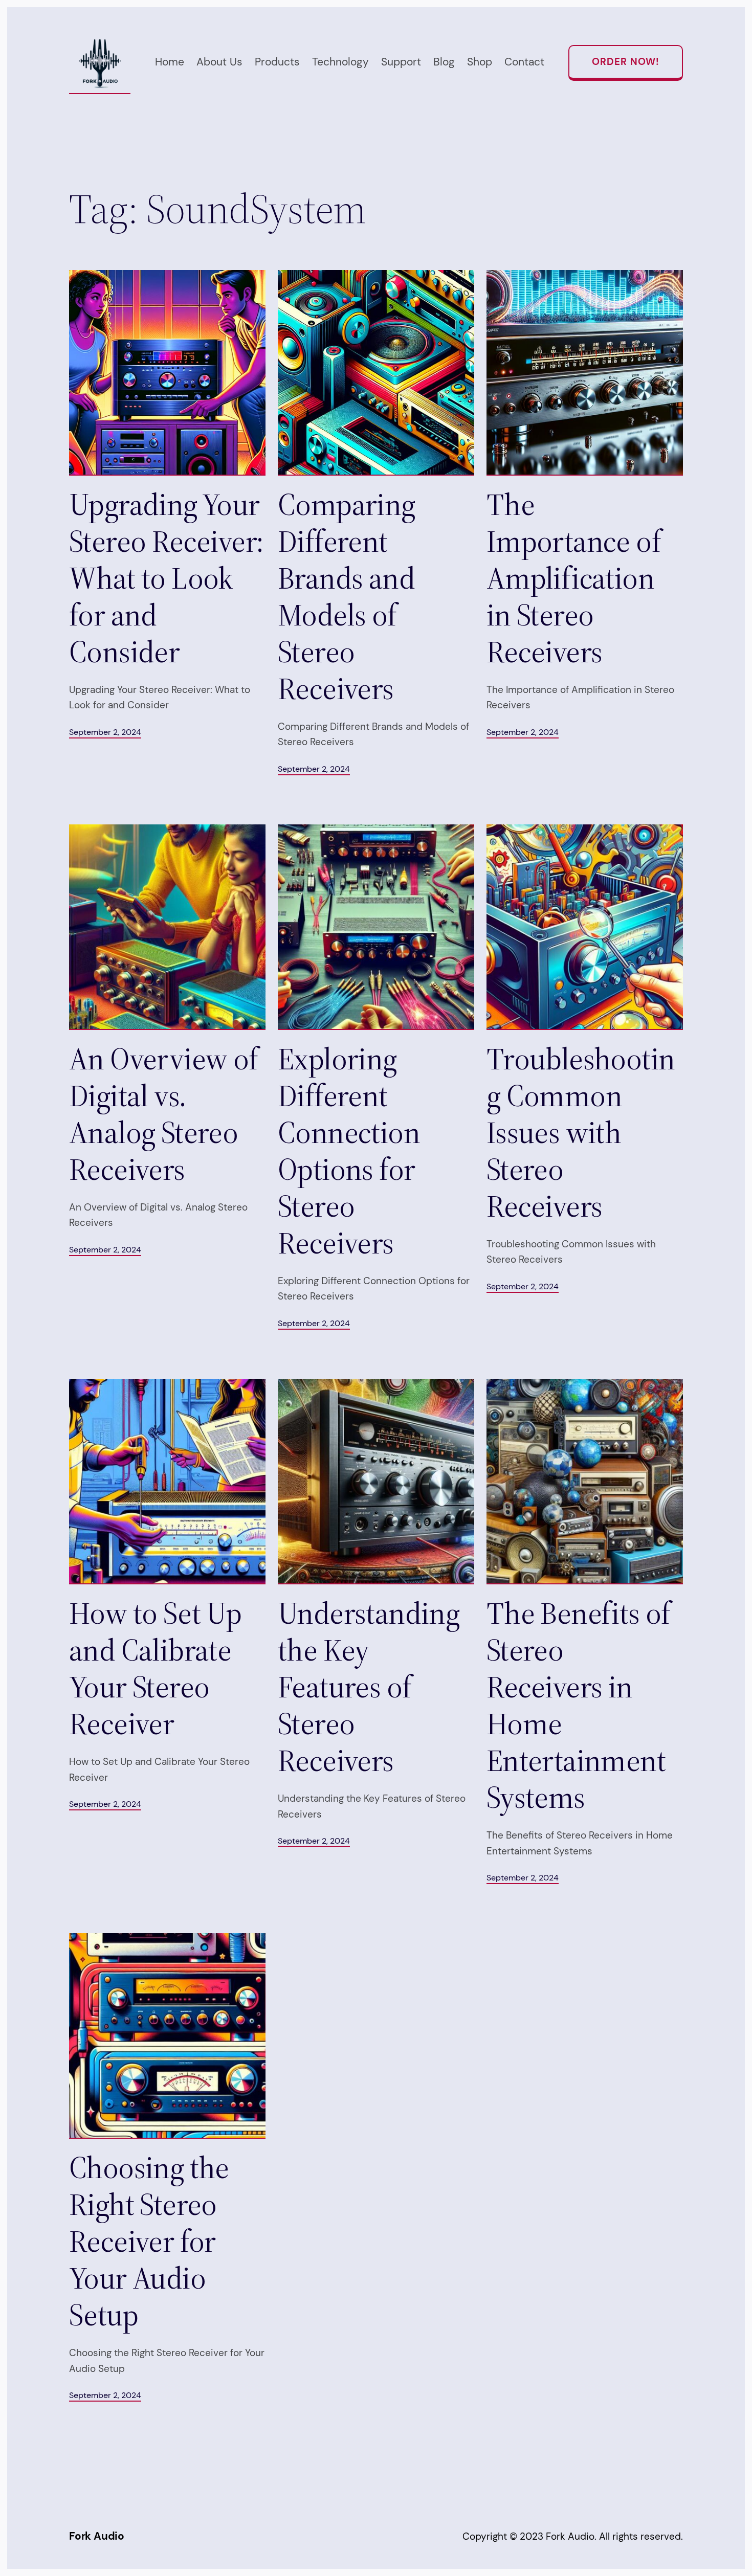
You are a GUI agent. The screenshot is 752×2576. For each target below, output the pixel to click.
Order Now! (626, 62)
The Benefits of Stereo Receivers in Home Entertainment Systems (579, 1705)
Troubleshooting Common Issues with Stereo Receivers (581, 1132)
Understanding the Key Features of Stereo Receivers (369, 1687)
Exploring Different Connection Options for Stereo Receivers (349, 1151)
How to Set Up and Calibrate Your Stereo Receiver (155, 1668)
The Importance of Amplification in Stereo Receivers (574, 578)
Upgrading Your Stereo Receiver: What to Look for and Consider (166, 578)
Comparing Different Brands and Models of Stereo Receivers (347, 596)
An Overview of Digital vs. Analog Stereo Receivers (164, 1114)
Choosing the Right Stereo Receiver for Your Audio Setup (149, 2241)
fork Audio (97, 2536)
